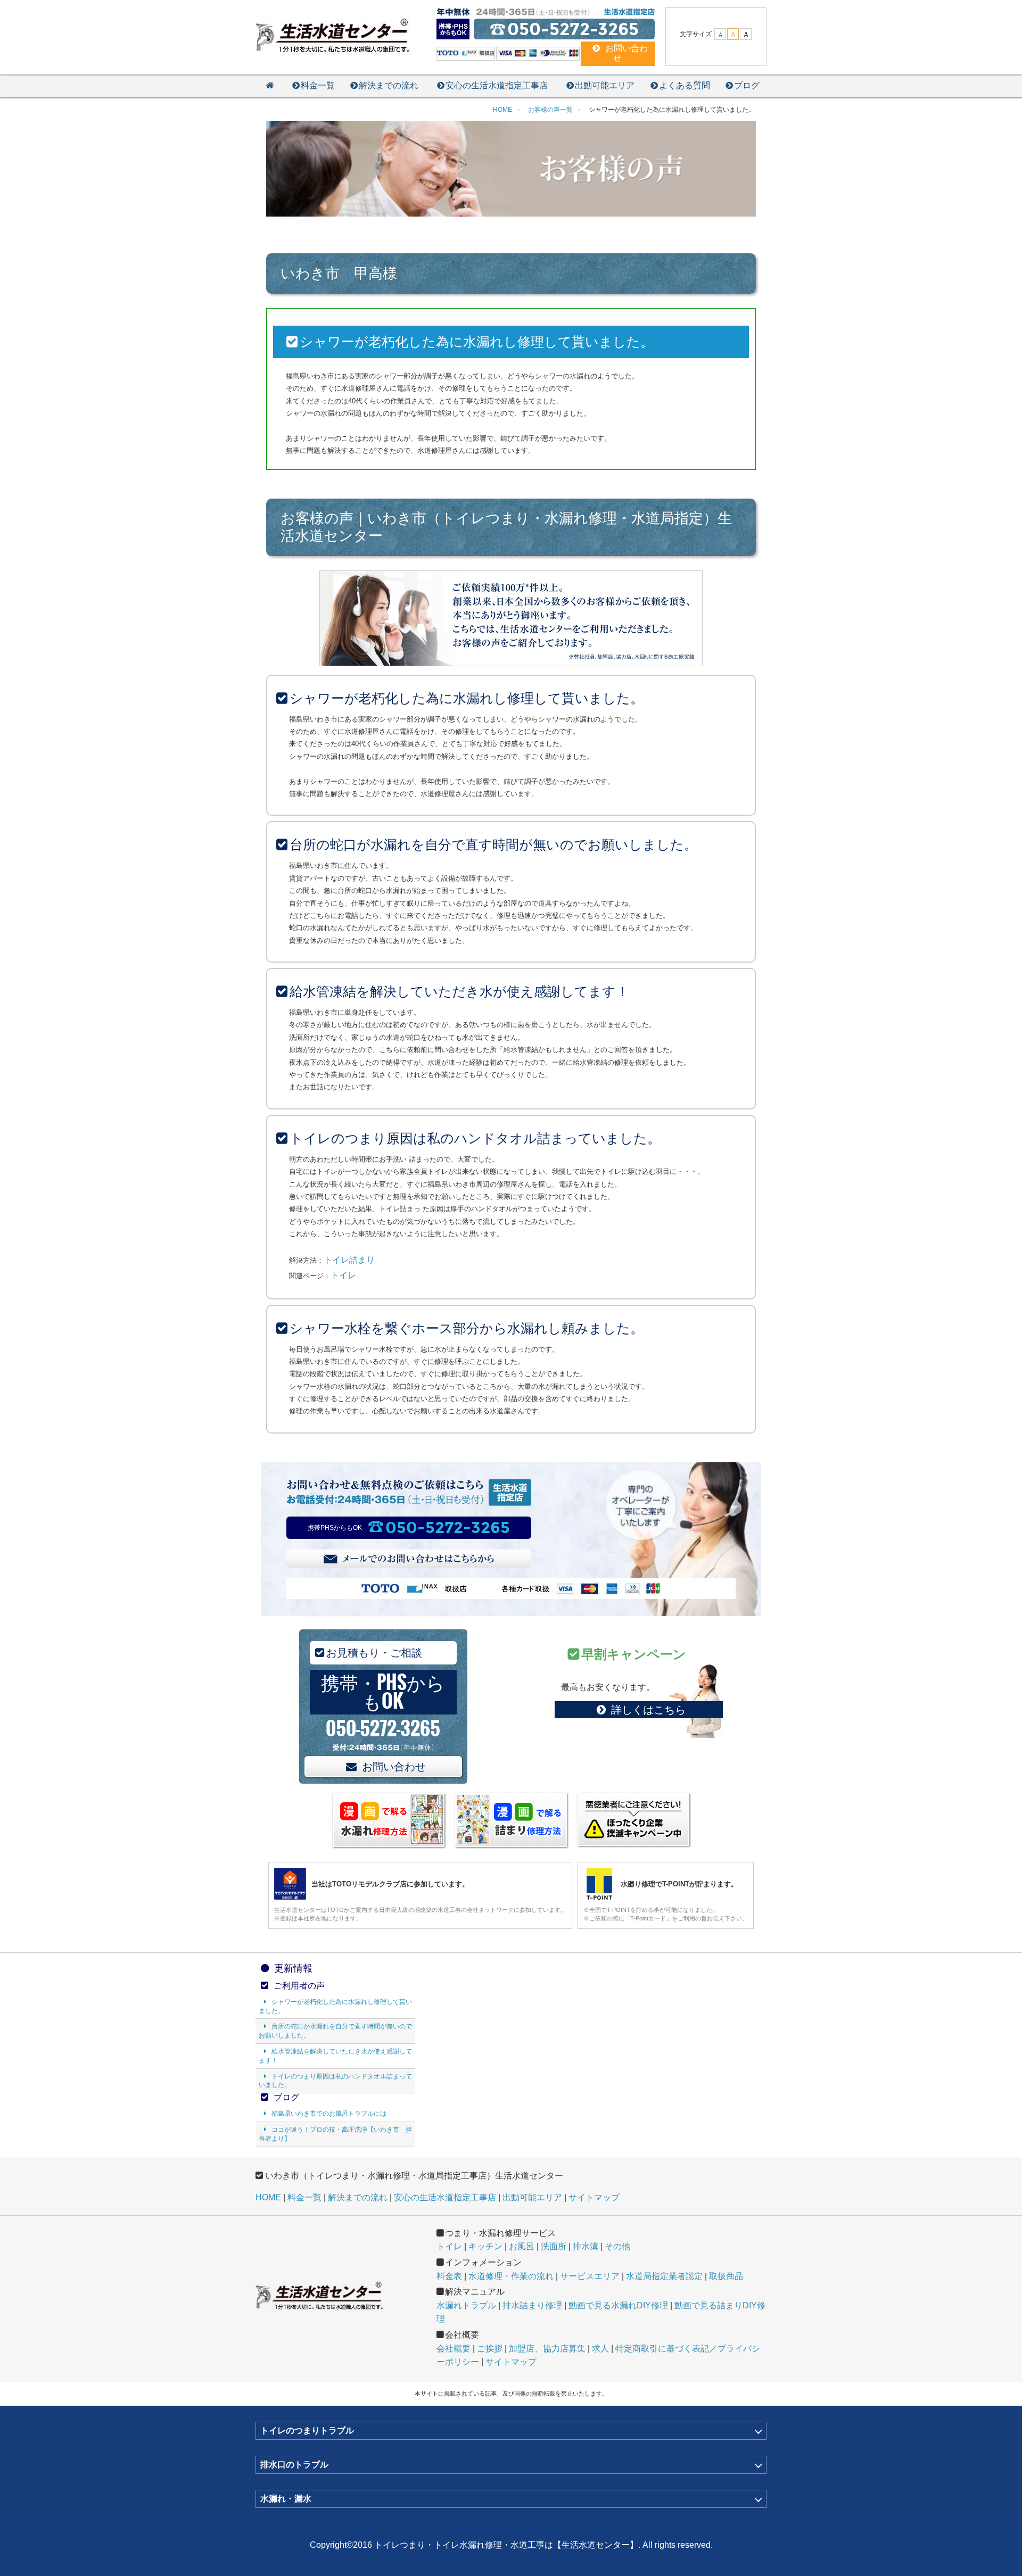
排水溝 (586, 2246)
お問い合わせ (394, 1767)
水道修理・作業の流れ (511, 2276)
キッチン (485, 2246)
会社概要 (454, 2349)
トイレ (343, 1275)
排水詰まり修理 (532, 2305)
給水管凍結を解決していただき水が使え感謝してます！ (335, 2056)
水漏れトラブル (466, 2305)
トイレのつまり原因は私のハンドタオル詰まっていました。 (335, 2081)
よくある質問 (685, 85)
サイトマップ (594, 2197)
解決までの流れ (389, 85)
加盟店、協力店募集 (547, 2349)
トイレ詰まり (349, 1260)
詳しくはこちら (648, 1710)
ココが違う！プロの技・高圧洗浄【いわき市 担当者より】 (335, 2134)
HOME (268, 2197)
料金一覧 (318, 85)
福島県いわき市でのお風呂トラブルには (329, 2114)
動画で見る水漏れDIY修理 (618, 2305)
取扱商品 (726, 2276)
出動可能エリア (605, 85)
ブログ (747, 85)
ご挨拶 (490, 2349)
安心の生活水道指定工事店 (497, 85)
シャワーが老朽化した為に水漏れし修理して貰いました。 (335, 2006)
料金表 (449, 2276)
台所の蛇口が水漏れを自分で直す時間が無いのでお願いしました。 (335, 2031)
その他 (617, 2246)
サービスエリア (590, 2276)
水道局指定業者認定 (664, 2276)
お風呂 (522, 2246)
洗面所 (554, 2246)
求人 (600, 2349)
